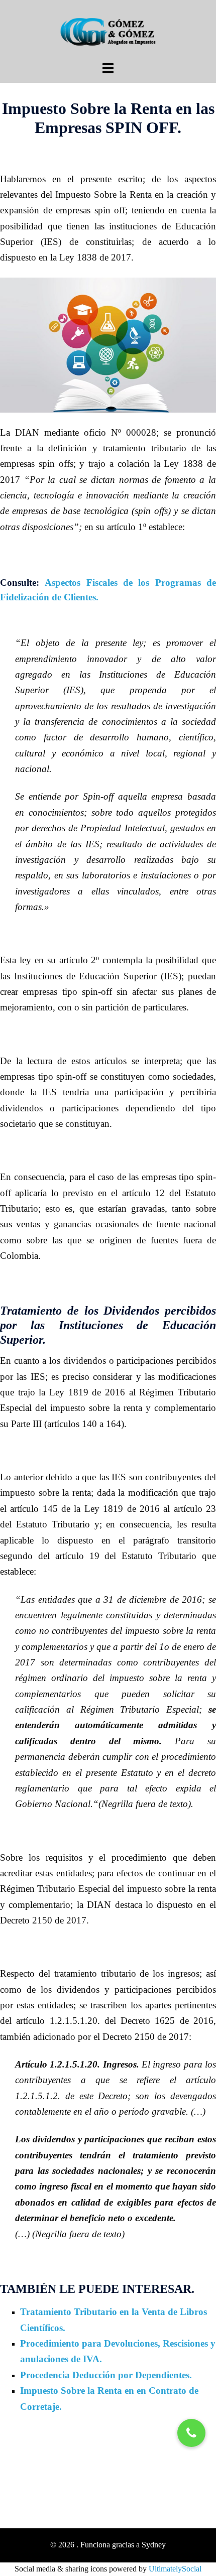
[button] (191, 2433)
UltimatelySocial (175, 2569)
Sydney (154, 2545)
